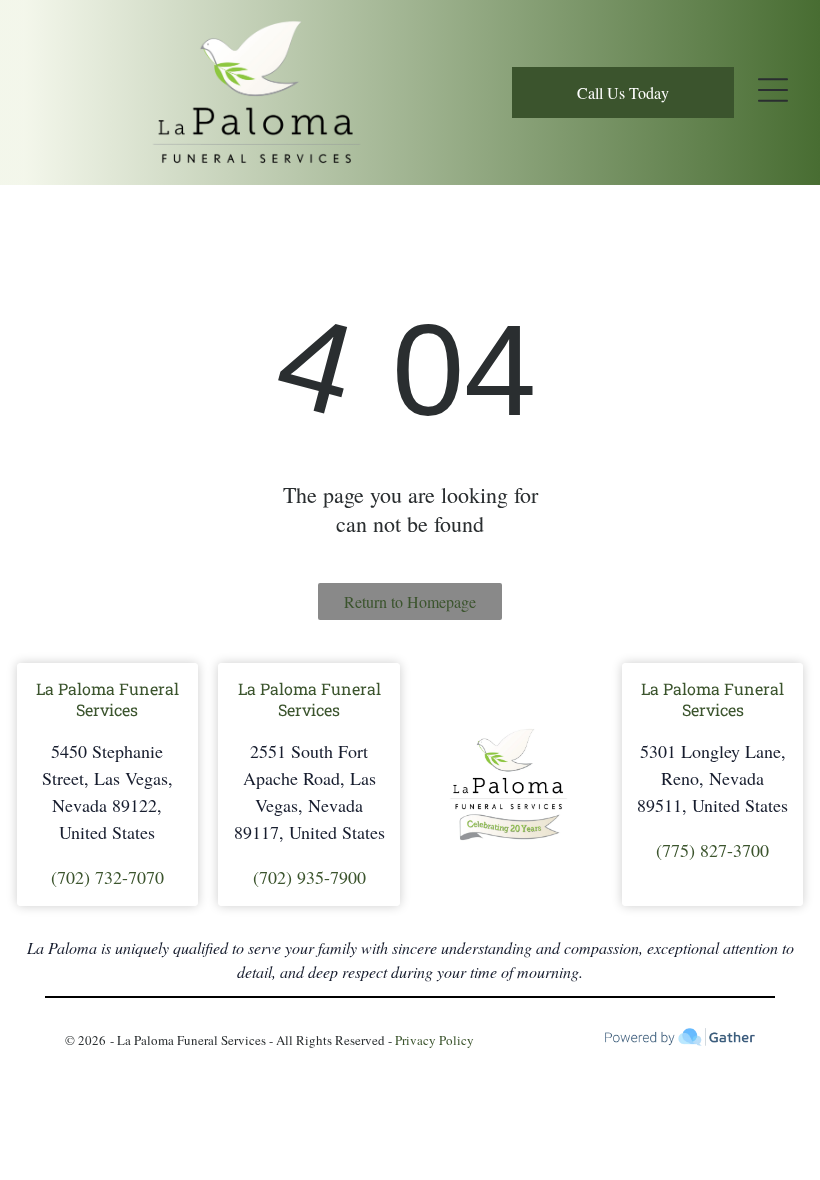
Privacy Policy (434, 1040)
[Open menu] (773, 92)
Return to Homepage (410, 601)
